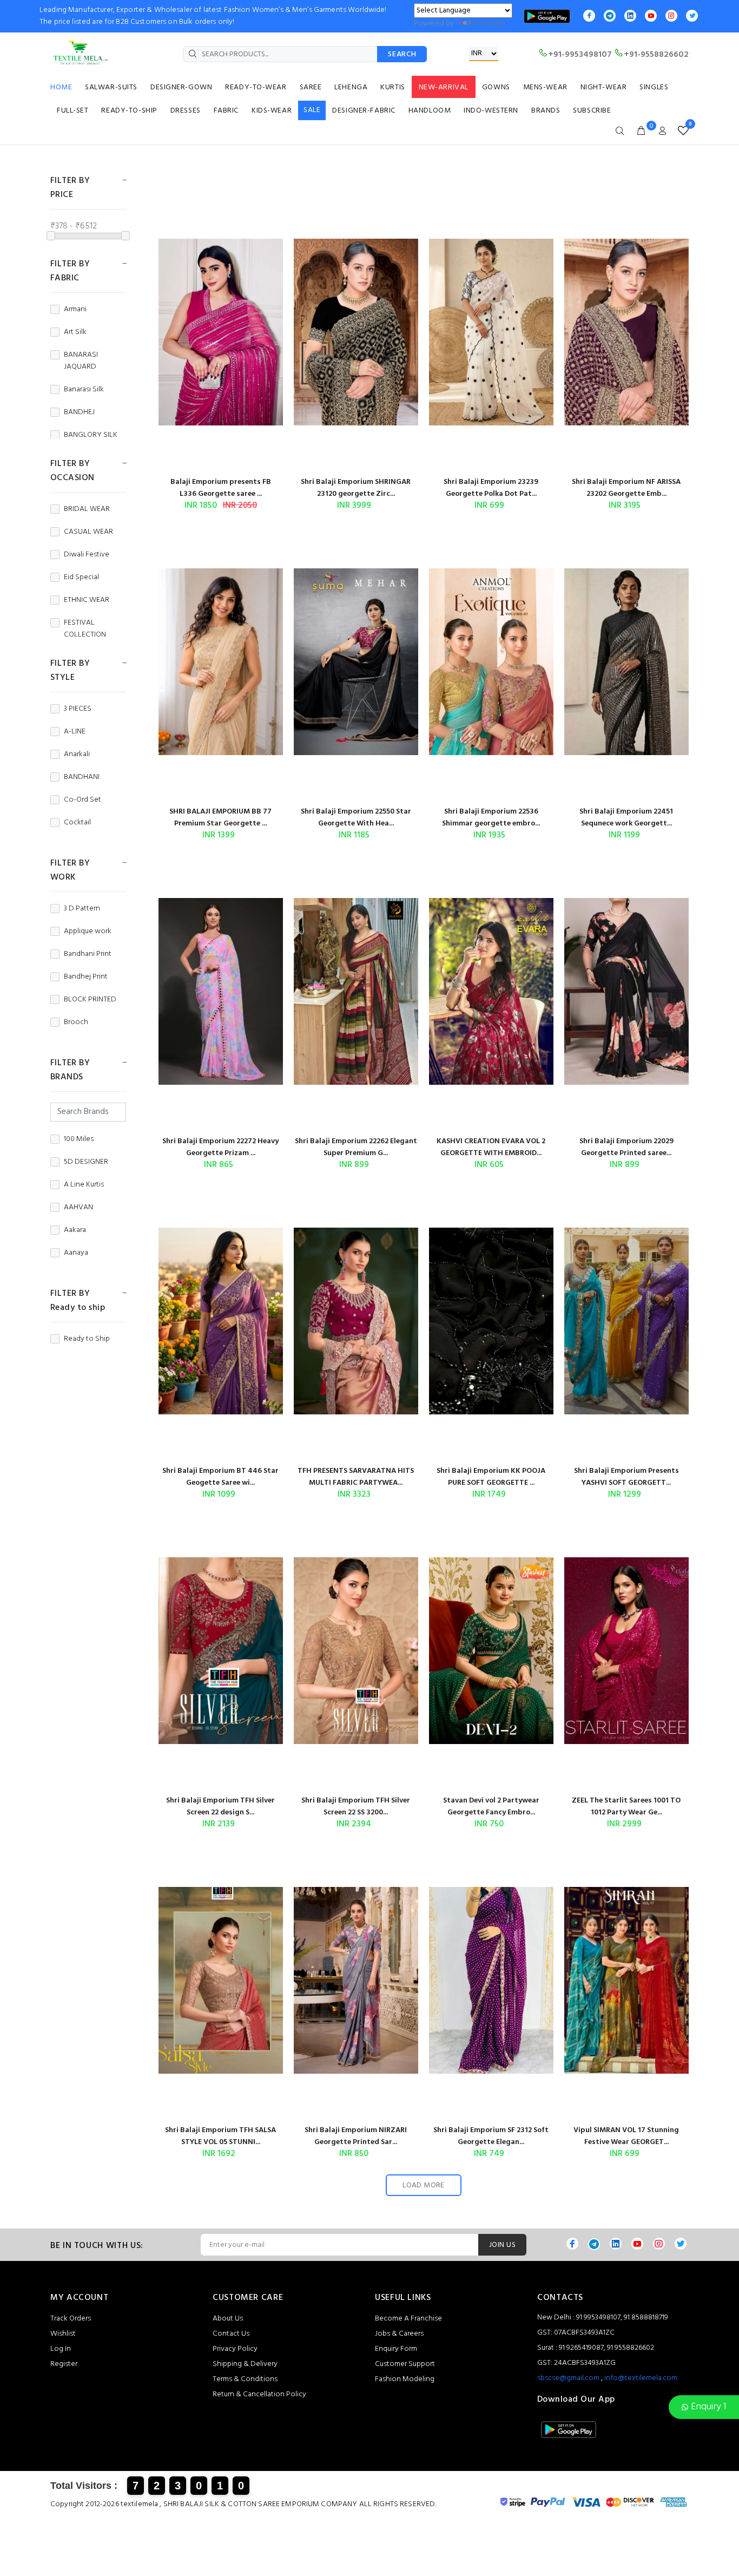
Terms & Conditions (245, 2379)
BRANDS (546, 111)
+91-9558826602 (656, 55)
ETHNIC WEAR (87, 600)
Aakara (75, 1230)
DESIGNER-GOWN (181, 87)
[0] (681, 131)
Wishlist (63, 2334)
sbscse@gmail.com (568, 2378)
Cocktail (77, 823)
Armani (75, 310)
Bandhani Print (88, 954)
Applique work (88, 932)
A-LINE (75, 732)
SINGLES (654, 87)
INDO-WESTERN (491, 111)
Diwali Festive (87, 555)
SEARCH (402, 54)
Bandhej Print (86, 977)
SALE (312, 110)
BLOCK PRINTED (90, 1000)
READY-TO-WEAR (256, 87)
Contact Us (231, 2334)
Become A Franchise (408, 2319)
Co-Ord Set (83, 800)
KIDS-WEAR (272, 111)
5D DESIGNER (86, 1162)
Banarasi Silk (84, 390)
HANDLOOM (430, 111)
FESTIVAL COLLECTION (85, 629)
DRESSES (186, 111)
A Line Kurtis (84, 1185)
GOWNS (496, 87)
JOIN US (502, 2245)
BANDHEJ (79, 412)
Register (64, 2364)
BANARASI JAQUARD (81, 361)
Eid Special (81, 578)
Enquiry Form (396, 2349)
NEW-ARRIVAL (444, 87)
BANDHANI (82, 777)
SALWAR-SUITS (111, 87)
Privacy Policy (235, 2349)
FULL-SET (72, 111)
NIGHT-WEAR (604, 87)
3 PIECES (78, 709)
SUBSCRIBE (592, 111)
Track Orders (71, 2319)
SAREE (311, 87)
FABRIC (226, 111)
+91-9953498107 (580, 55)
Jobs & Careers (399, 2334)
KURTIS (392, 87)
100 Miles (79, 1139)
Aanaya (76, 1253)
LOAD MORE (424, 2185)
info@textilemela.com (641, 2378)
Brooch (76, 1022)
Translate (490, 24)
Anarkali (77, 755)
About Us (228, 2319)
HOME (61, 87)
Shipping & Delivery (245, 2364)
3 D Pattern (82, 909)
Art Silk (75, 332)
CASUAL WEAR (88, 532)
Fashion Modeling (405, 2379)
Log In (61, 2349)
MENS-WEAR (545, 87)
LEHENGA (351, 87)
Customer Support (405, 2364)
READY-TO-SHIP (129, 111)
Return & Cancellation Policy (259, 2394)
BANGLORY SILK (91, 435)
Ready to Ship (87, 1339)
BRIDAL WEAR (87, 509)
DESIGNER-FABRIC (364, 111)
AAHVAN (78, 1208)
